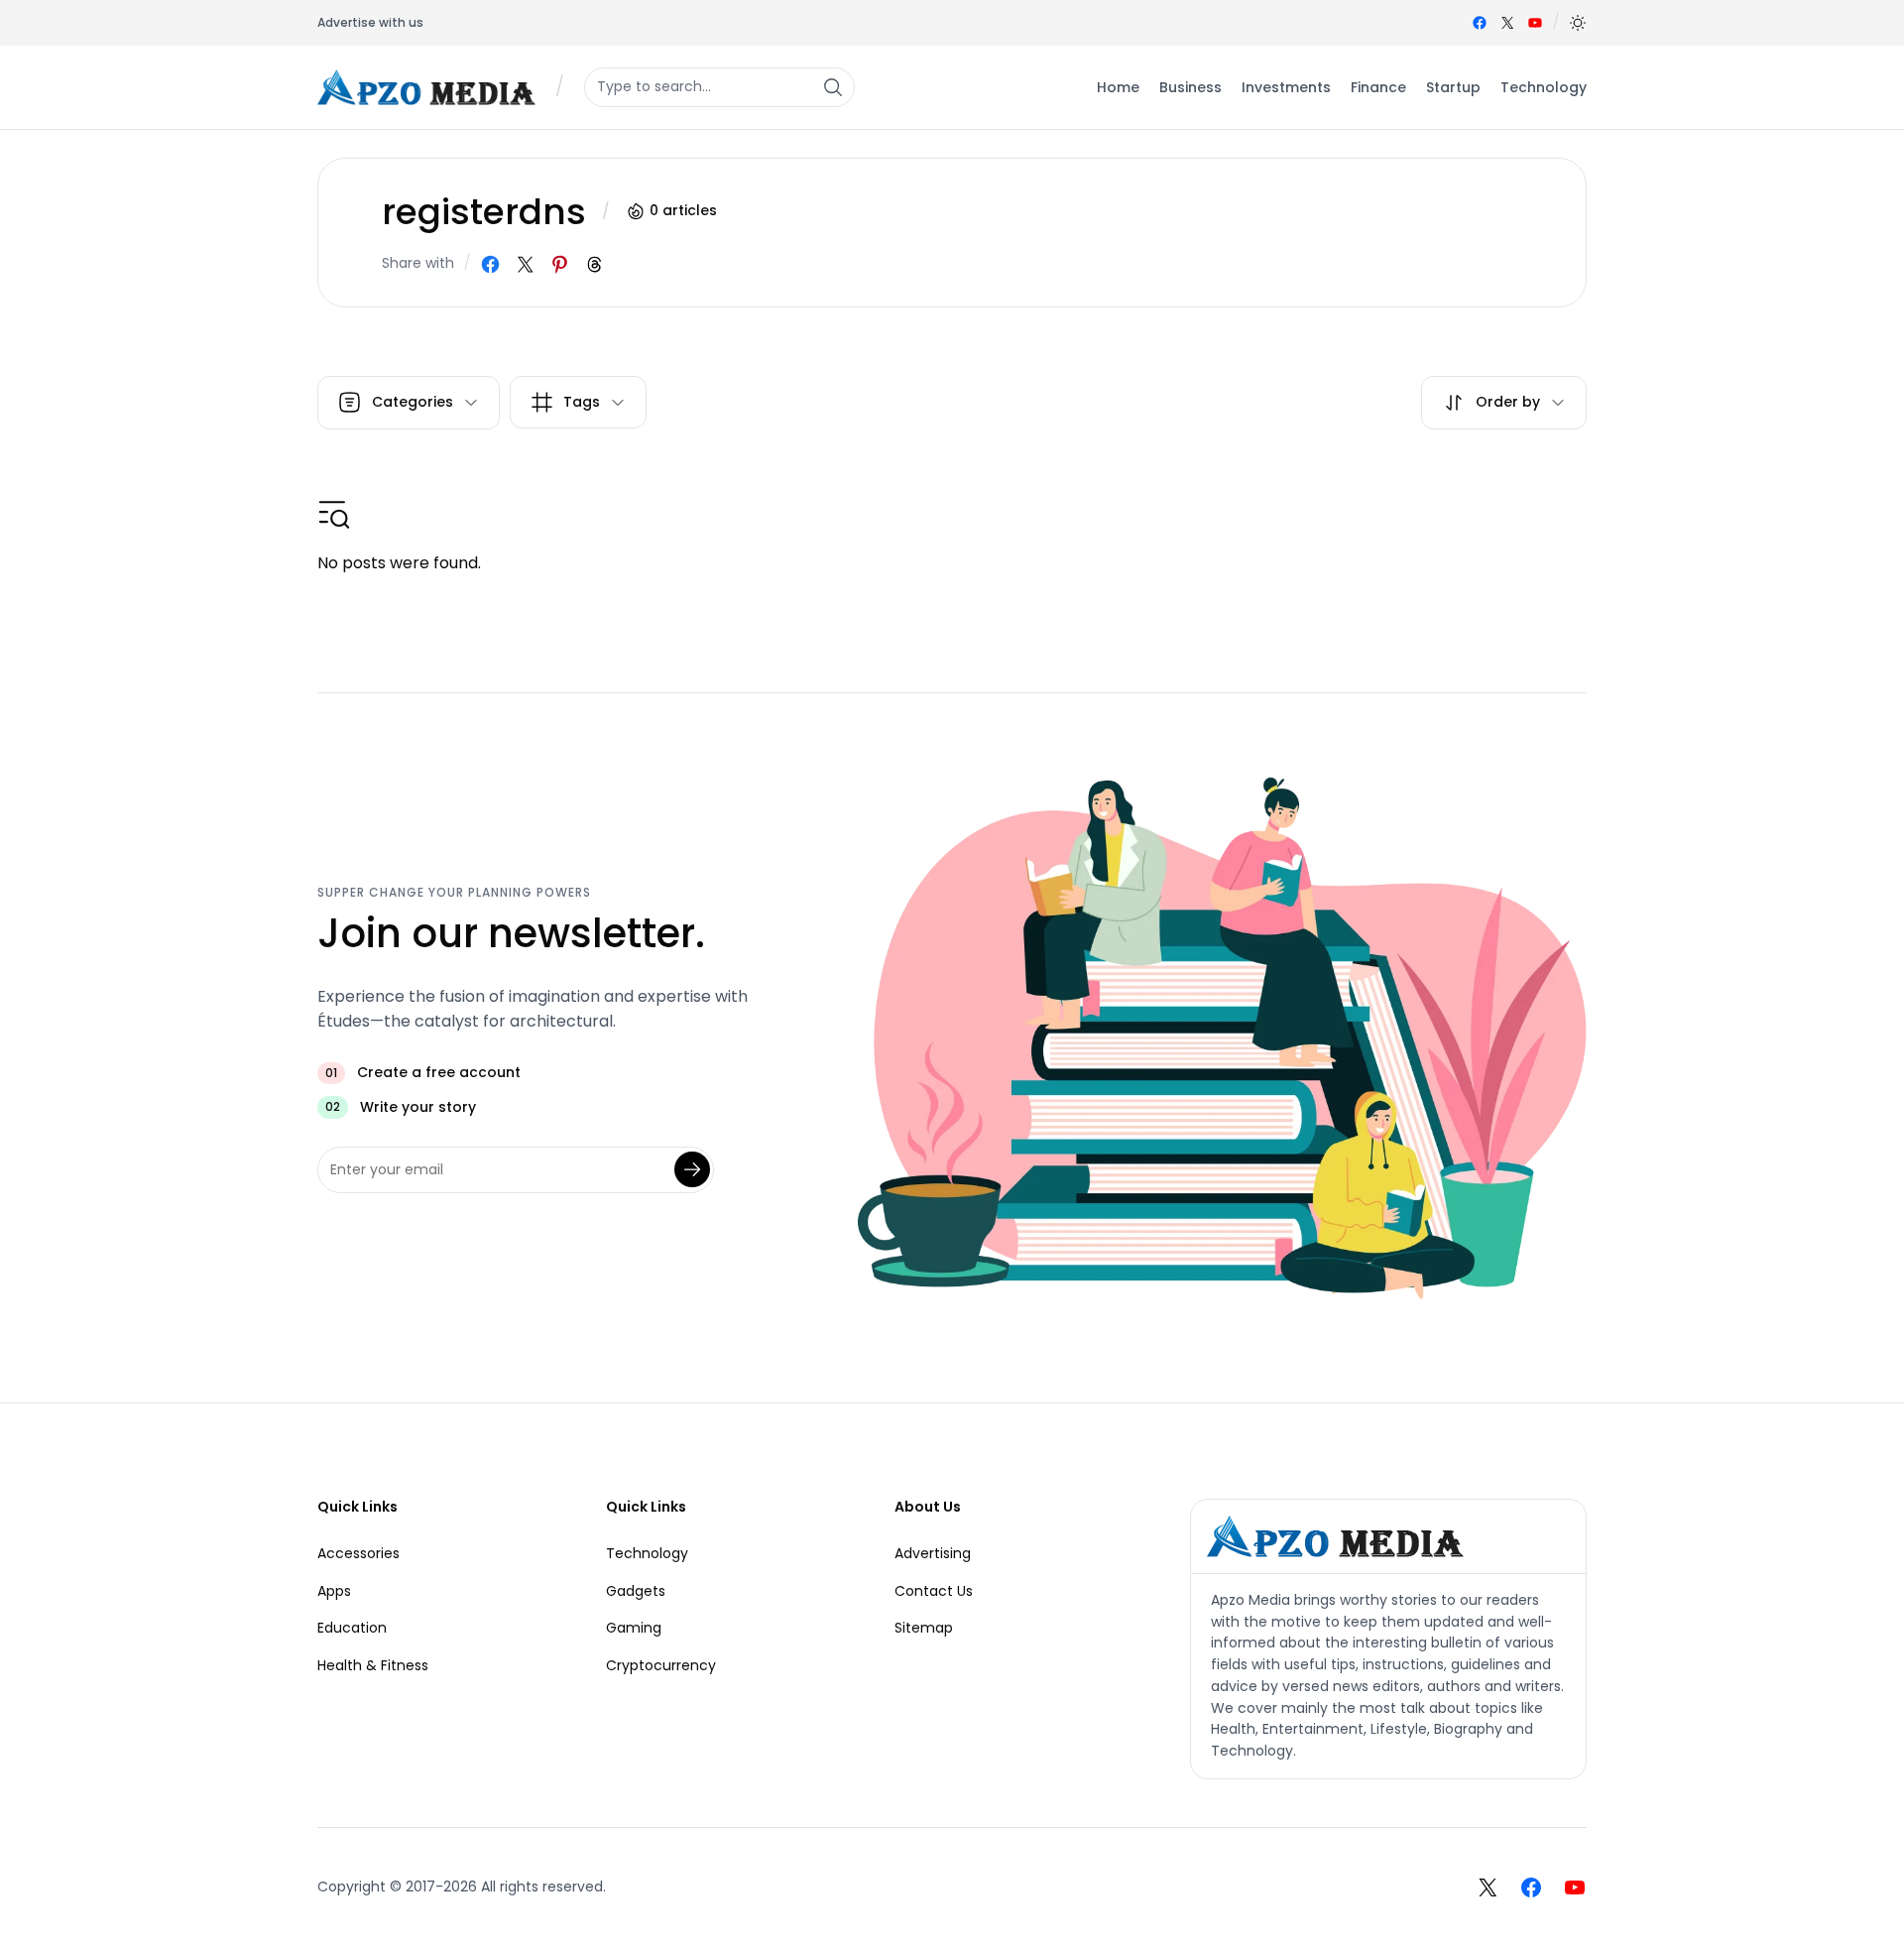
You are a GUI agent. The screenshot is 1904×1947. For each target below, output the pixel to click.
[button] (1578, 23)
